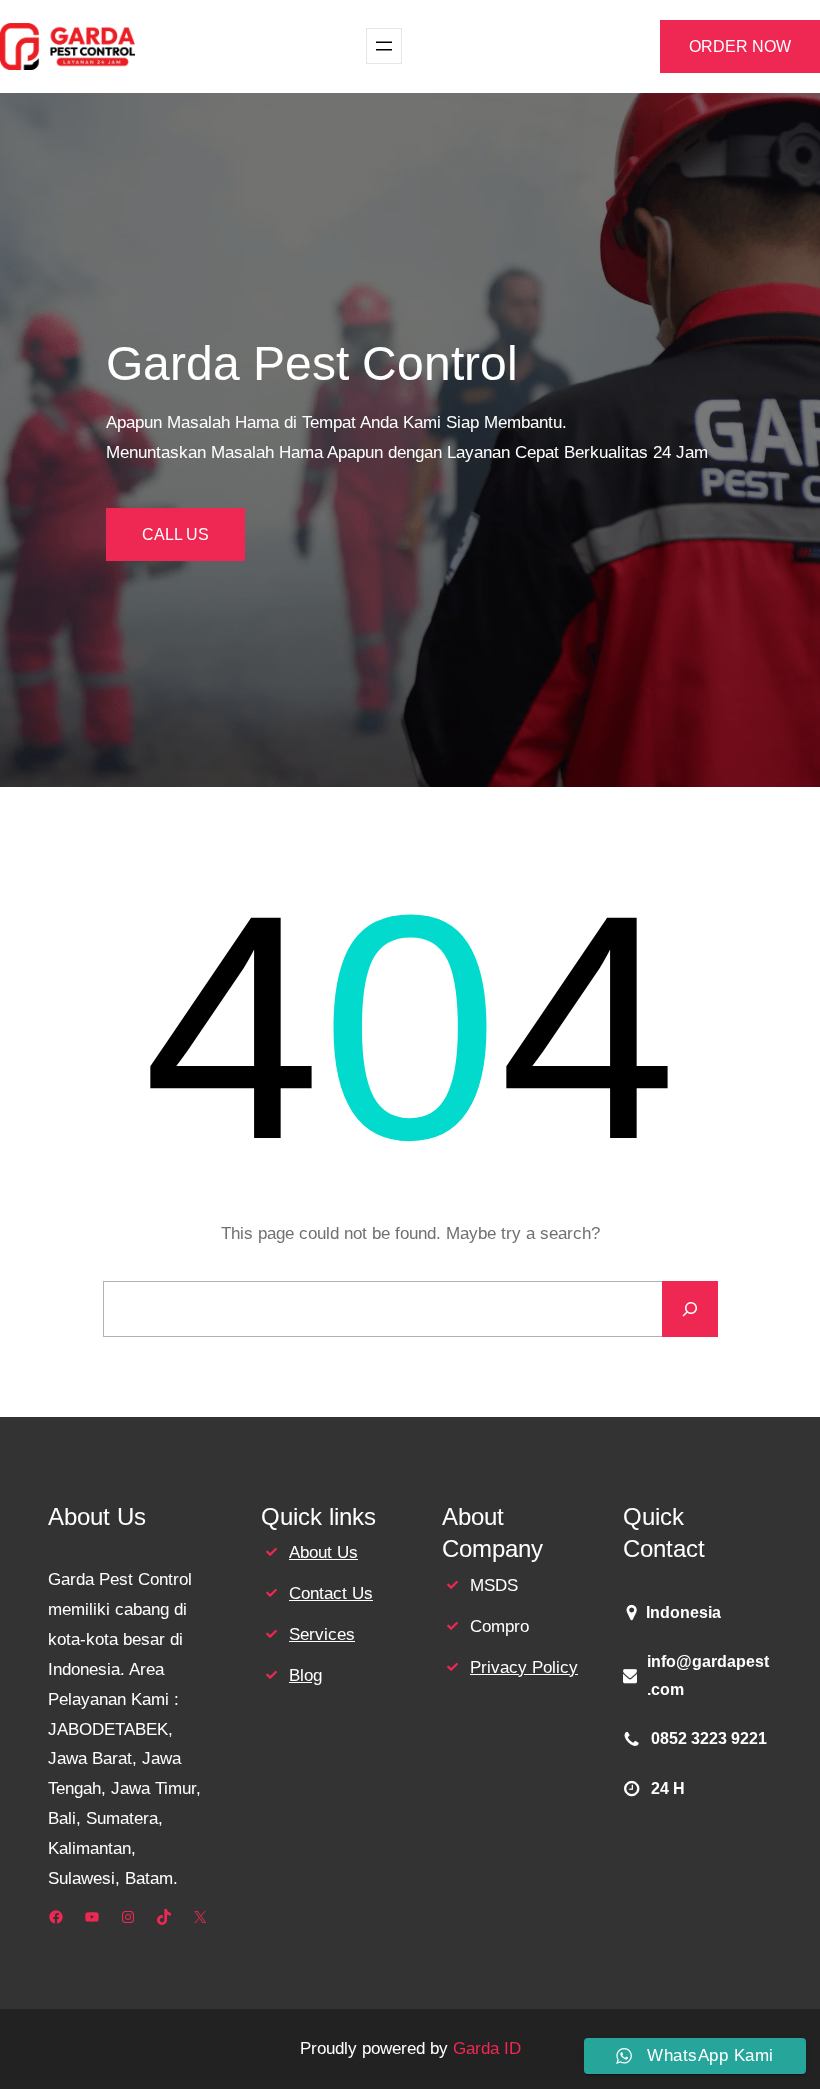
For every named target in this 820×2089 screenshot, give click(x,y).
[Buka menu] (384, 46)
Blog (305, 1675)
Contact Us (331, 1593)
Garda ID (487, 2048)
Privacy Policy (524, 1667)
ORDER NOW (740, 46)
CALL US (175, 534)
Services (322, 1634)
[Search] (690, 1309)
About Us (323, 1552)
